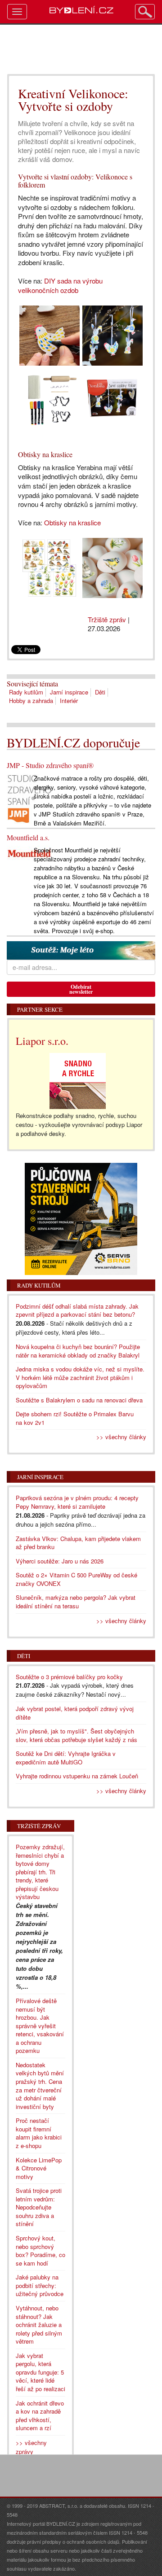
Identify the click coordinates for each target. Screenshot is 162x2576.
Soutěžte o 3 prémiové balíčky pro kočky (69, 1677)
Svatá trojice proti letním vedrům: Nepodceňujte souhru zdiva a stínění (39, 2207)
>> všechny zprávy (31, 2447)
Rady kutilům (26, 692)
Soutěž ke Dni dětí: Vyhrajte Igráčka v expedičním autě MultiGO (66, 1758)
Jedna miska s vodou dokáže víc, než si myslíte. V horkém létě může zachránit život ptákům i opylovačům (80, 1377)
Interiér (69, 701)
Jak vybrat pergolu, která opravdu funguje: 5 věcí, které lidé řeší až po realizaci (40, 2372)
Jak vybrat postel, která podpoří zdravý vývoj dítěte (75, 1713)
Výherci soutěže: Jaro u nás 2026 (60, 1561)
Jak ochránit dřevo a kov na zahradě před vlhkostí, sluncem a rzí (40, 2416)
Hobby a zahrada (31, 701)
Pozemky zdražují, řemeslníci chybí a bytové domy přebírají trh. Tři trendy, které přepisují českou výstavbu (40, 1872)
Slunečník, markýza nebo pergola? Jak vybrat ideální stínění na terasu (76, 1602)
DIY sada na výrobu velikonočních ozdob (60, 285)
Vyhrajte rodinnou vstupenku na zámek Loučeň (77, 1776)
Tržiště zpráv (107, 619)
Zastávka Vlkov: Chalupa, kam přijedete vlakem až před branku (78, 1543)
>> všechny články (121, 1437)
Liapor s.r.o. (42, 1041)
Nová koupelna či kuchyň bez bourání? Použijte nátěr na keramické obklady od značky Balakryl (78, 1351)
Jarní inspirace (69, 692)
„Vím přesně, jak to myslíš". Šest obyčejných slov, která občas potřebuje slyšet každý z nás (76, 1735)
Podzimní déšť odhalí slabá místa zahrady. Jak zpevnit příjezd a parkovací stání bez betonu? (77, 1310)
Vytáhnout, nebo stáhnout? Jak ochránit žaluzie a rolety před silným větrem (39, 2325)
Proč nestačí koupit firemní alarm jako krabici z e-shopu (39, 2133)
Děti (100, 692)
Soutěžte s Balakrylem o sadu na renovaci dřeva (79, 1400)
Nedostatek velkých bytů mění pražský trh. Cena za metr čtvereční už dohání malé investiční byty (40, 2086)
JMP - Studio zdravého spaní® (50, 765)
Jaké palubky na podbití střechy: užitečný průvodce (40, 2285)
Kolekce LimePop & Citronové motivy (39, 2168)
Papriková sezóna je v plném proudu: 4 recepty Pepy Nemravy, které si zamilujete (77, 1502)
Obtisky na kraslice (72, 522)
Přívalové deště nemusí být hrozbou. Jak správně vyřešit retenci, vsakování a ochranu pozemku (40, 2026)
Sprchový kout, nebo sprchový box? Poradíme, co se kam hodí (40, 2251)
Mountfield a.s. (28, 837)
